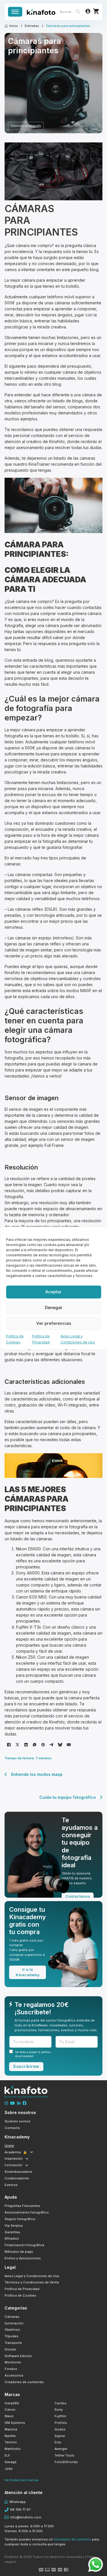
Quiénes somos (18, 2121)
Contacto (12, 2128)
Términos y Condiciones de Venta (32, 2282)
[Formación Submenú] (27, 2165)
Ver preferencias (54, 1323)
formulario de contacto (72, 2539)
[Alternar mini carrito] (96, 11)
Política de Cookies (20, 2295)
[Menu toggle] (15, 12)
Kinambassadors (18, 2172)
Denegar (54, 1307)
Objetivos (12, 2330)
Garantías (12, 2232)
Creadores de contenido (24, 2382)
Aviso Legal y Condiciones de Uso (32, 2276)
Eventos (11, 2185)
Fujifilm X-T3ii (28, 1627)
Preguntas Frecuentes (22, 2206)
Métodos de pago (19, 2252)
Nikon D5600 (28, 1549)
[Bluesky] (60, 1745)
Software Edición (18, 2356)
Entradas (32, 26)
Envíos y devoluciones (23, 2258)
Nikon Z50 (26, 1657)
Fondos (11, 2369)
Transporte (13, 2343)
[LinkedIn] (26, 1745)
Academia (16, 2152)
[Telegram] (52, 1745)
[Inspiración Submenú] (27, 2159)
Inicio (14, 26)
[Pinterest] (43, 1745)
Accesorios (14, 2375)
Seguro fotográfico (20, 2219)
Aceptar (53, 1292)
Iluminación (14, 2323)
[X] (17, 1745)
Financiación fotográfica (24, 2245)
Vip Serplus (14, 2226)
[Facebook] (9, 1745)
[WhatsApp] (35, 1745)
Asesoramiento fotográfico (27, 2212)
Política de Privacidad (22, 2289)
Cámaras (12, 2317)
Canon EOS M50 (31, 1597)
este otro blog (48, 384)
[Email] (69, 1745)
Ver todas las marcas (22, 2480)
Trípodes (12, 2336)
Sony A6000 (28, 1573)
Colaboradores (17, 2178)
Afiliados (12, 2238)
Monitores (13, 2362)
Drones (10, 2349)
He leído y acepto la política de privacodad (33, 2054)
